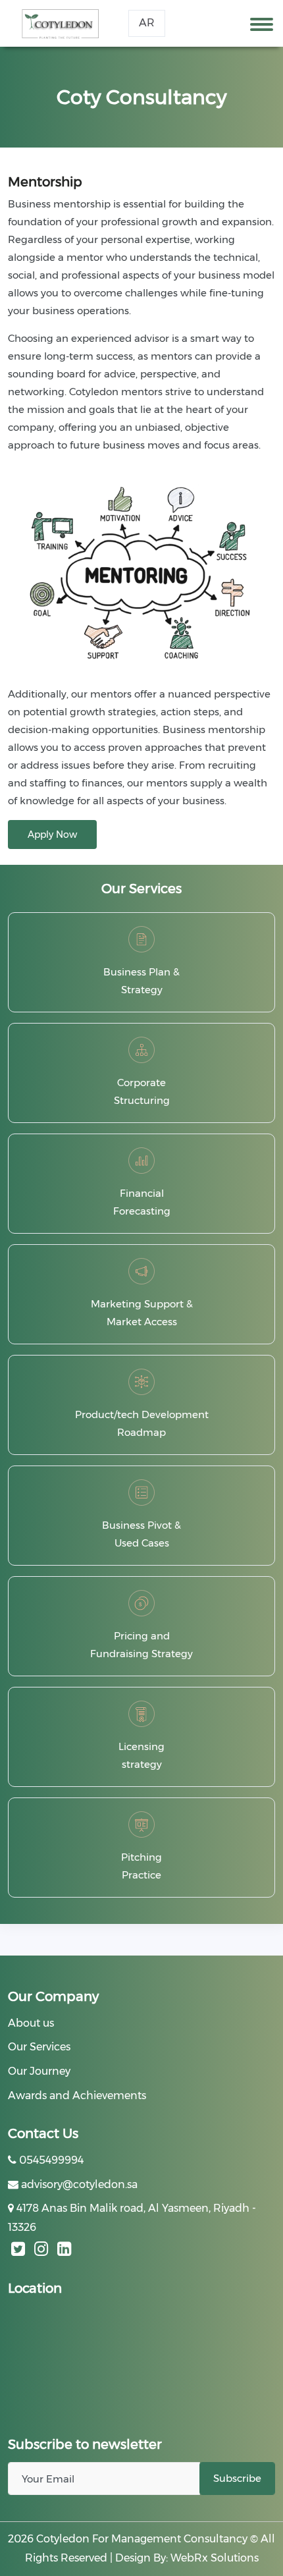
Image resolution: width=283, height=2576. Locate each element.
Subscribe (237, 2478)
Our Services (39, 2047)
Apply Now (52, 835)
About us (31, 2023)
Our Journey (39, 2071)
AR (147, 23)
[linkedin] (64, 2249)
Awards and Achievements (77, 2096)
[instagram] (41, 2249)
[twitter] (18, 2249)
